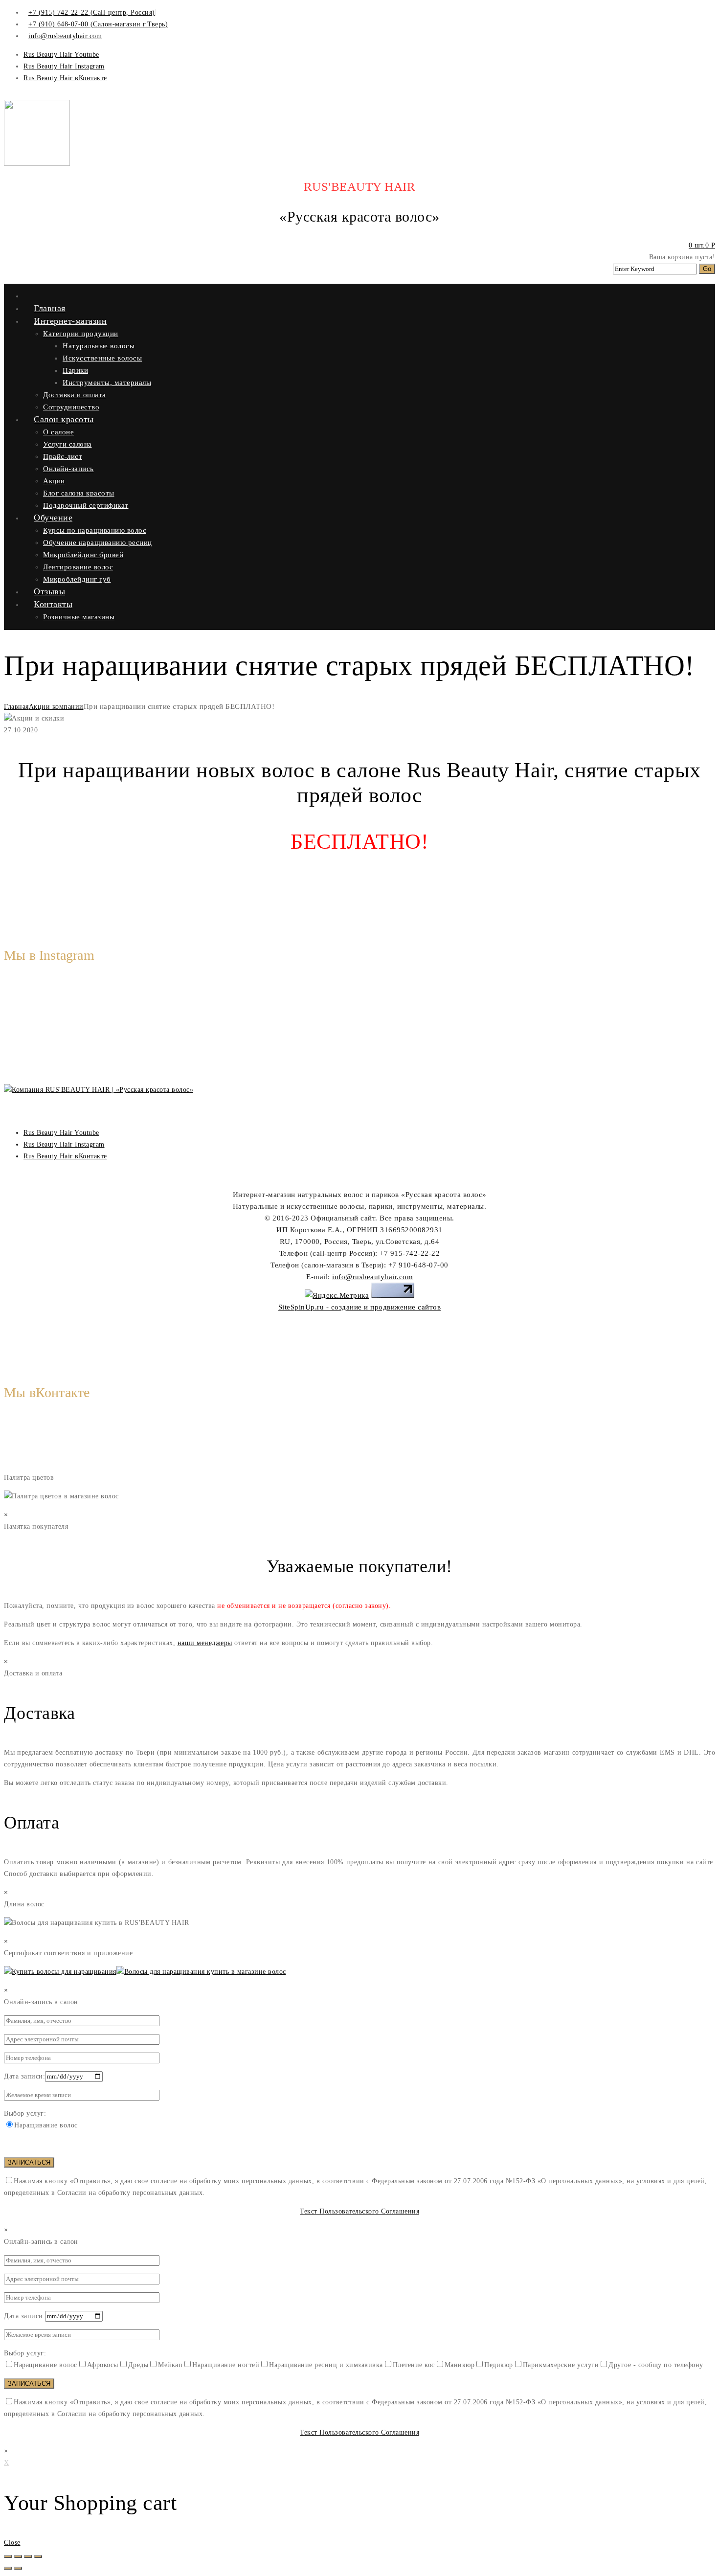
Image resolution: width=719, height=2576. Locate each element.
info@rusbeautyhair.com (372, 1277)
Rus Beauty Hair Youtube (61, 55)
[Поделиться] (18, 2556)
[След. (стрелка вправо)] (18, 2568)
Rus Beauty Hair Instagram (64, 66)
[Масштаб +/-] (38, 2556)
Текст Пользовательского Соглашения (359, 2211)
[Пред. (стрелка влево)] (8, 2568)
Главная (16, 707)
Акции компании (56, 707)
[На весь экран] (28, 2556)
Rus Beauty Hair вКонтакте (65, 78)
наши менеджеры (205, 1643)
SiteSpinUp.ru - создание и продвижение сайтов (360, 1307)
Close (12, 2542)
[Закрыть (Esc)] (8, 2556)
